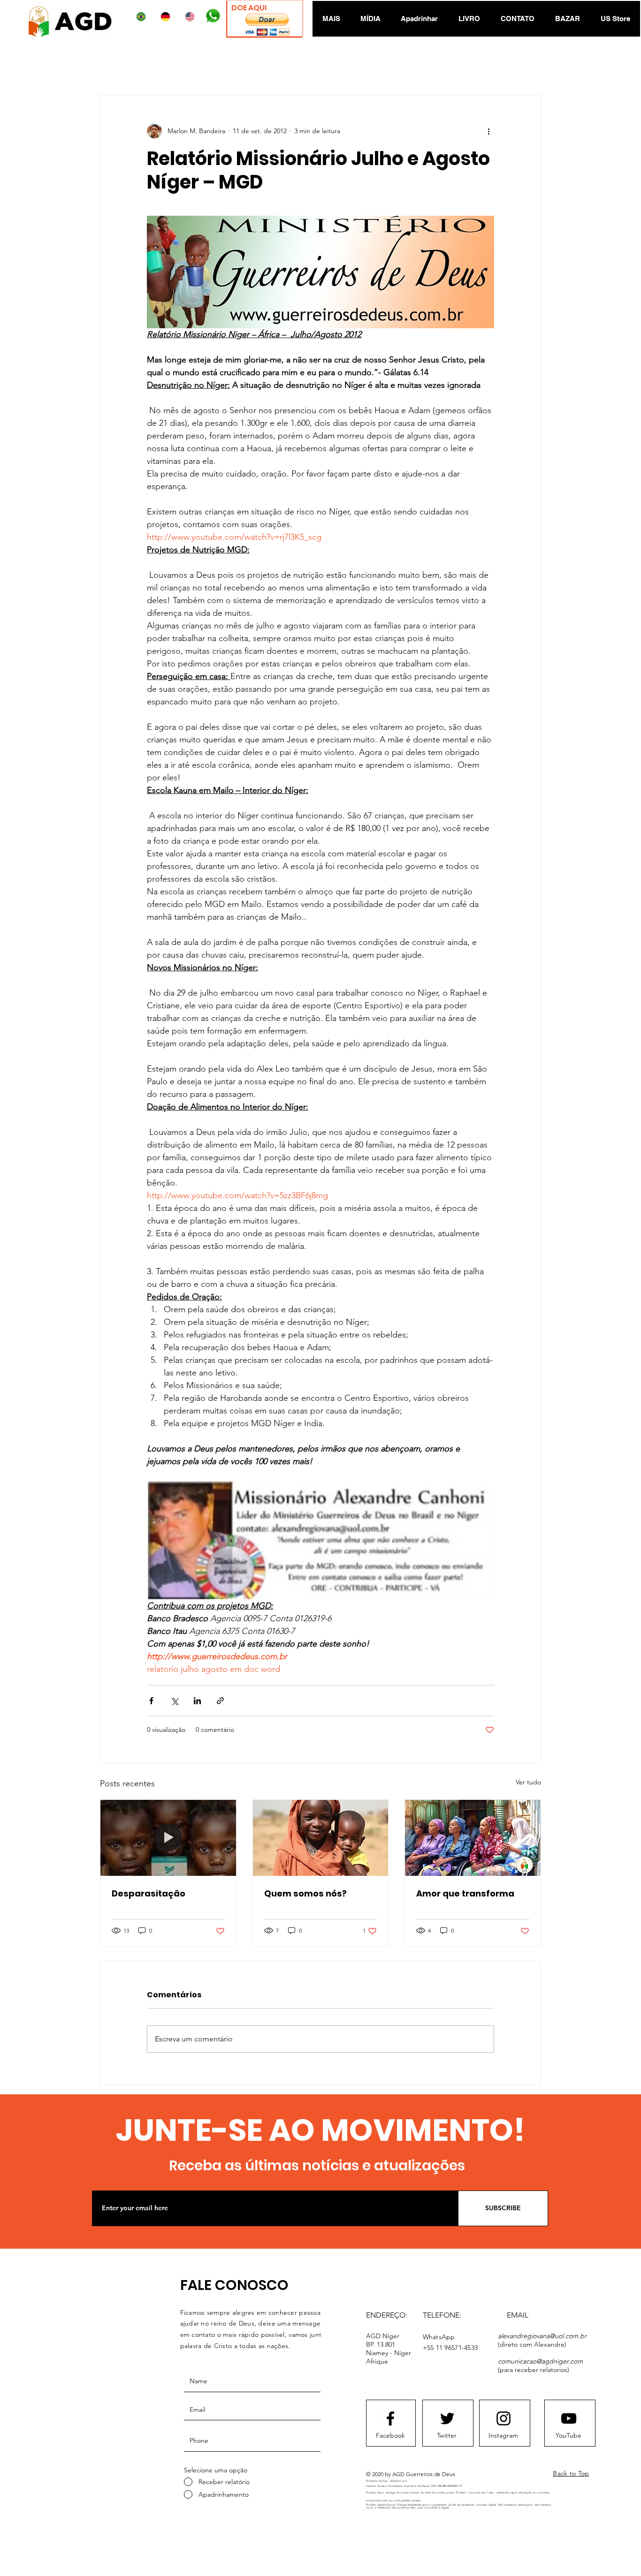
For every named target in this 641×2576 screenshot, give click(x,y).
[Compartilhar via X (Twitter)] (174, 1701)
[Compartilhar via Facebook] (151, 1701)
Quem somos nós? (305, 1893)
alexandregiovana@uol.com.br (542, 2336)
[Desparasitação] (168, 1838)
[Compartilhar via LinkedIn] (197, 1701)
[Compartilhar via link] (220, 1701)
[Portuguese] (143, 17)
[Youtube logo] (569, 2418)
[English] (191, 17)
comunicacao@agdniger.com (540, 2361)
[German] (167, 17)
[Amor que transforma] (473, 1838)
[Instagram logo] (504, 2418)
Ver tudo (528, 1782)
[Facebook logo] (390, 2418)
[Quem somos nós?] (321, 1838)
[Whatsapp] (213, 16)
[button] (267, 25)
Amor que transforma (465, 1893)
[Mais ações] (488, 131)
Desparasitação (149, 1893)
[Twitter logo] (447, 2418)
